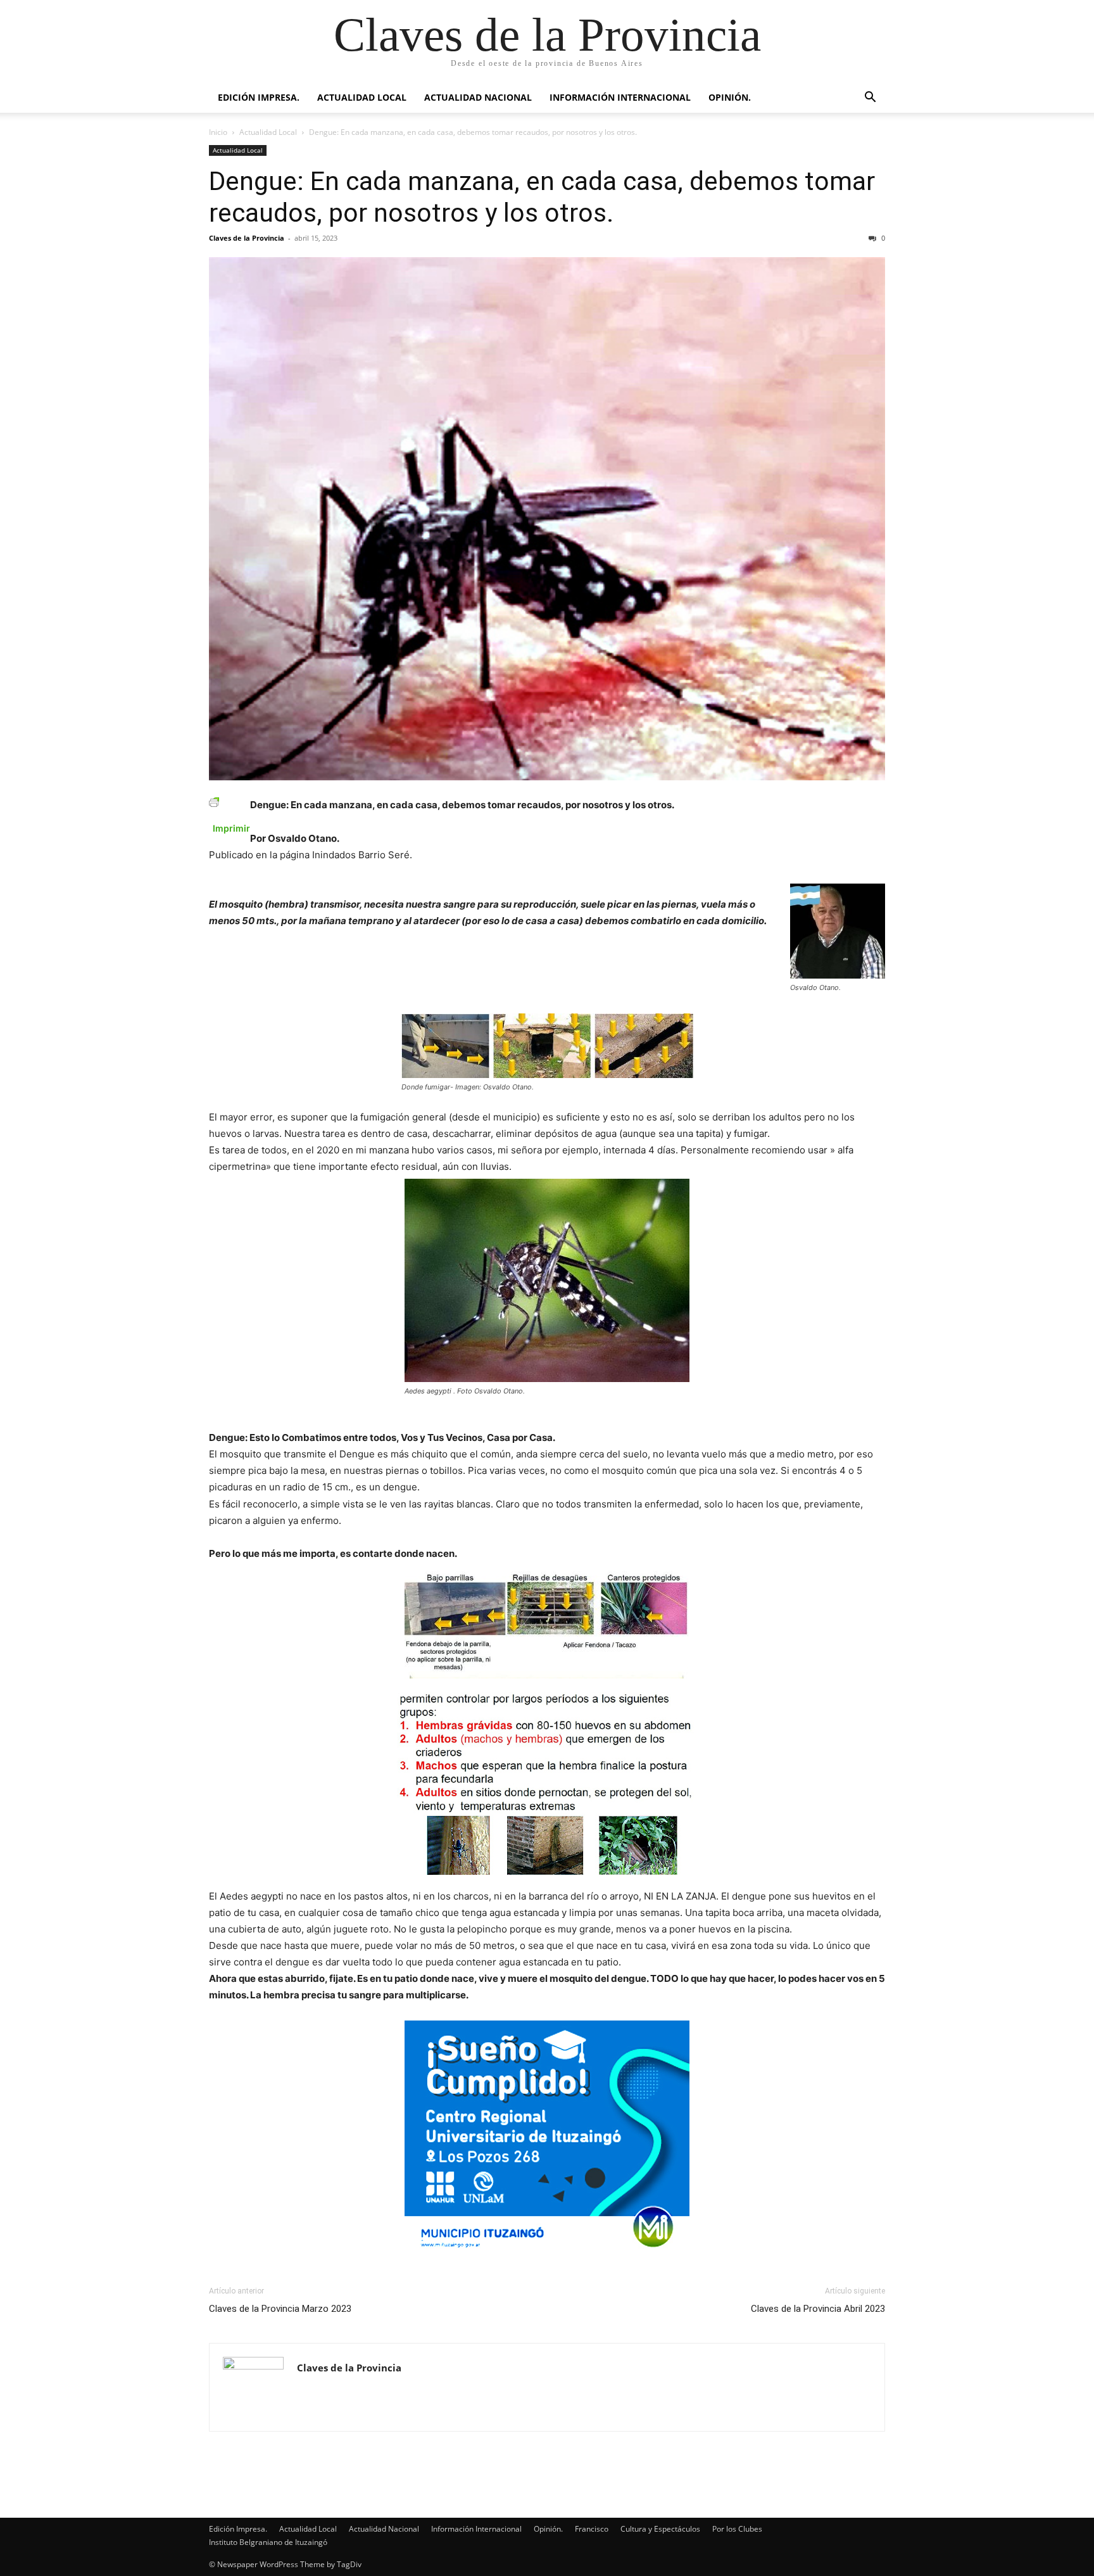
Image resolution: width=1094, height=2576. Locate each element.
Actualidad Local (362, 97)
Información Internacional (620, 97)
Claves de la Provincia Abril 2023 (818, 2309)
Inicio (218, 132)
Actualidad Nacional (478, 97)
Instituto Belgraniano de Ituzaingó (268, 2542)
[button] (870, 98)
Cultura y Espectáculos (660, 2529)
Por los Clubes (737, 2529)
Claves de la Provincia (247, 238)
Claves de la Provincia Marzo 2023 (280, 2309)
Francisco (592, 2529)
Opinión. (730, 97)
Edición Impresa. (259, 97)
